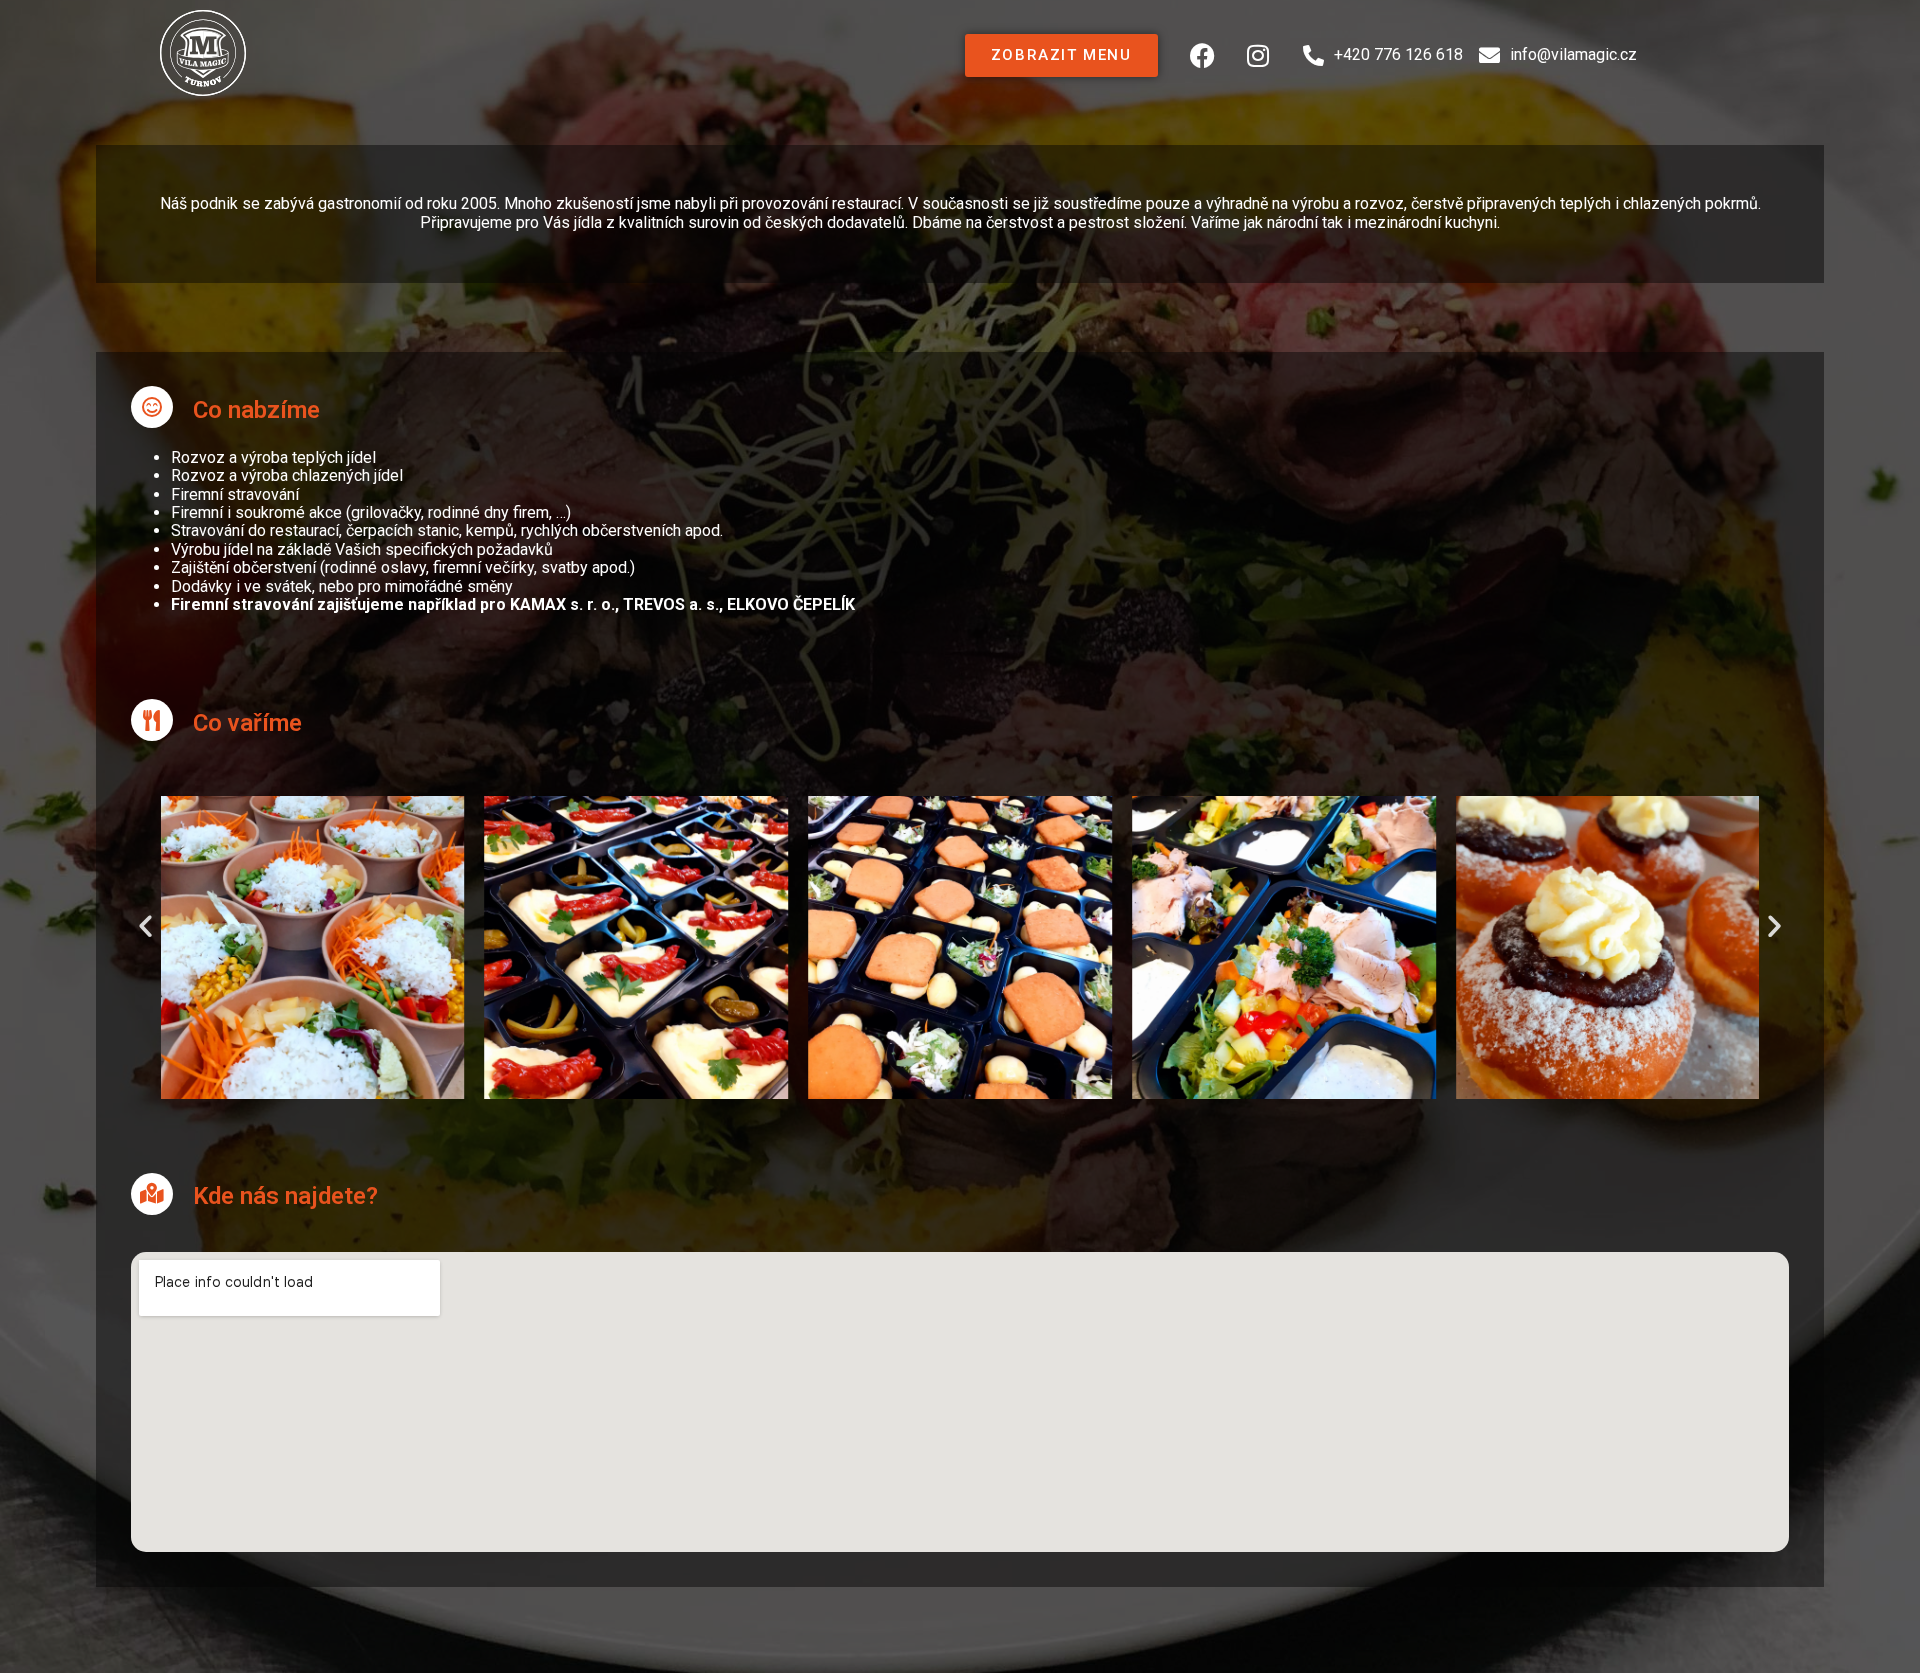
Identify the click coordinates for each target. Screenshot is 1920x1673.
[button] (145, 924)
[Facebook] (1203, 55)
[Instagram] (1258, 55)
